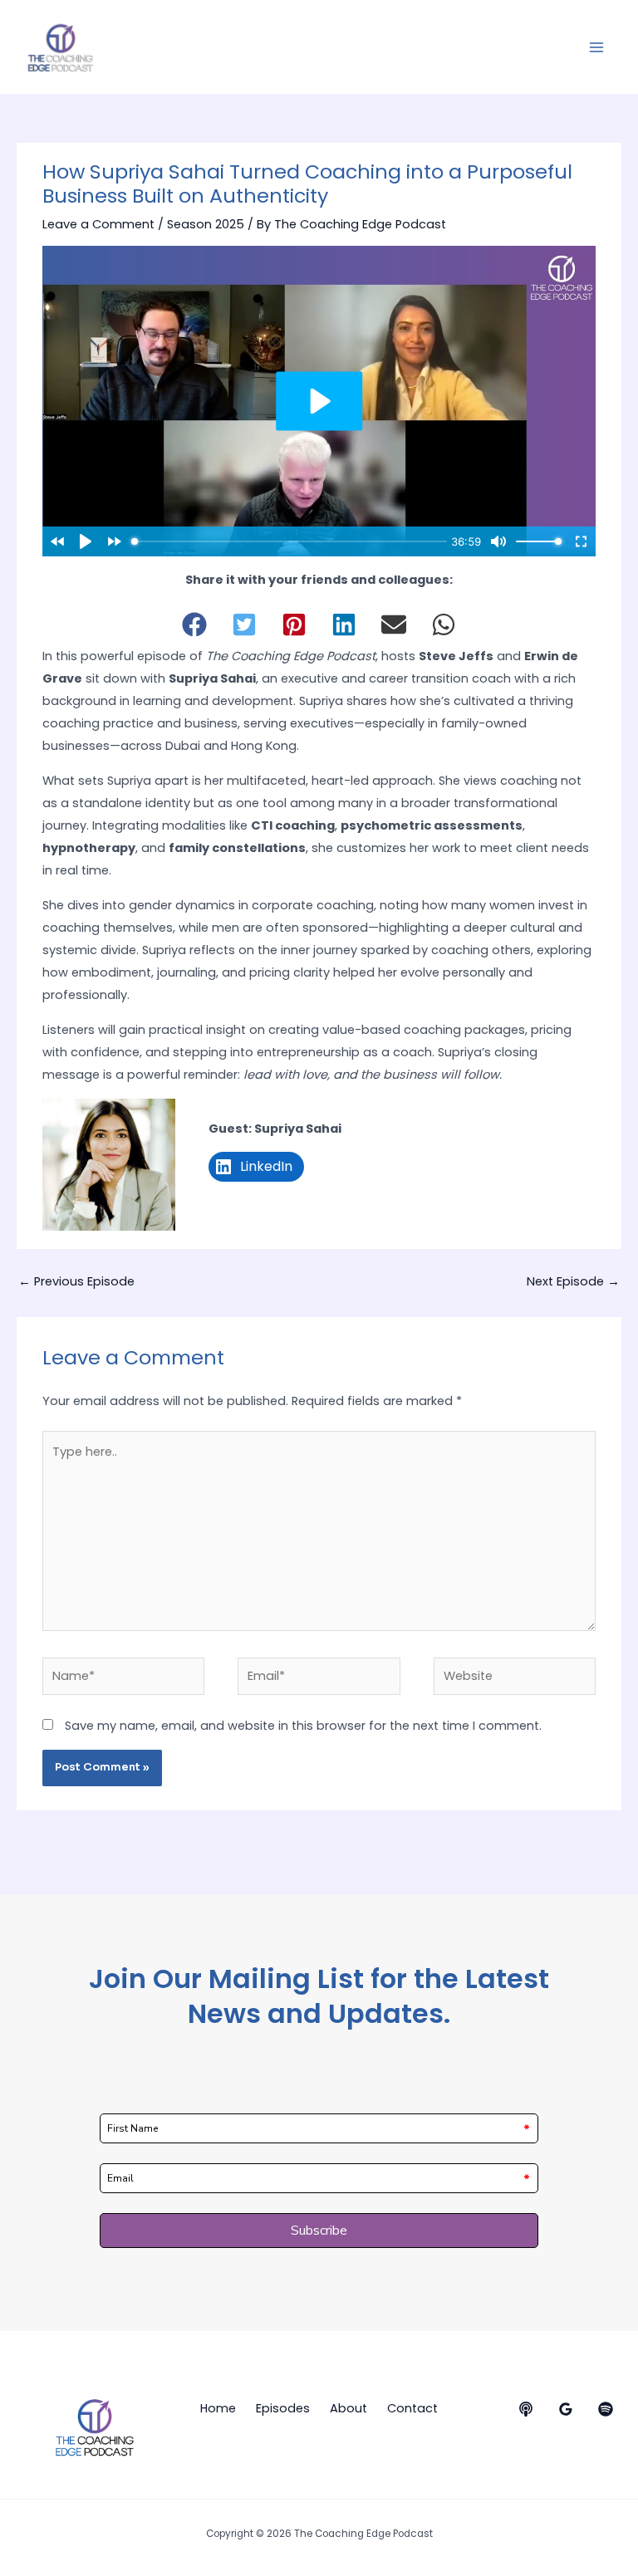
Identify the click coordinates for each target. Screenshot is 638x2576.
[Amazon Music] (566, 2409)
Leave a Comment (98, 224)
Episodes (283, 2408)
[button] (194, 624)
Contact (412, 2408)
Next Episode (573, 1281)
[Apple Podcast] (526, 2409)
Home (218, 2408)
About (348, 2408)
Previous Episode (76, 1281)
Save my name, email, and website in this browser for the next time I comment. (303, 1726)
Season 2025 (206, 224)
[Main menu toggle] (596, 47)
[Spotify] (606, 2409)
